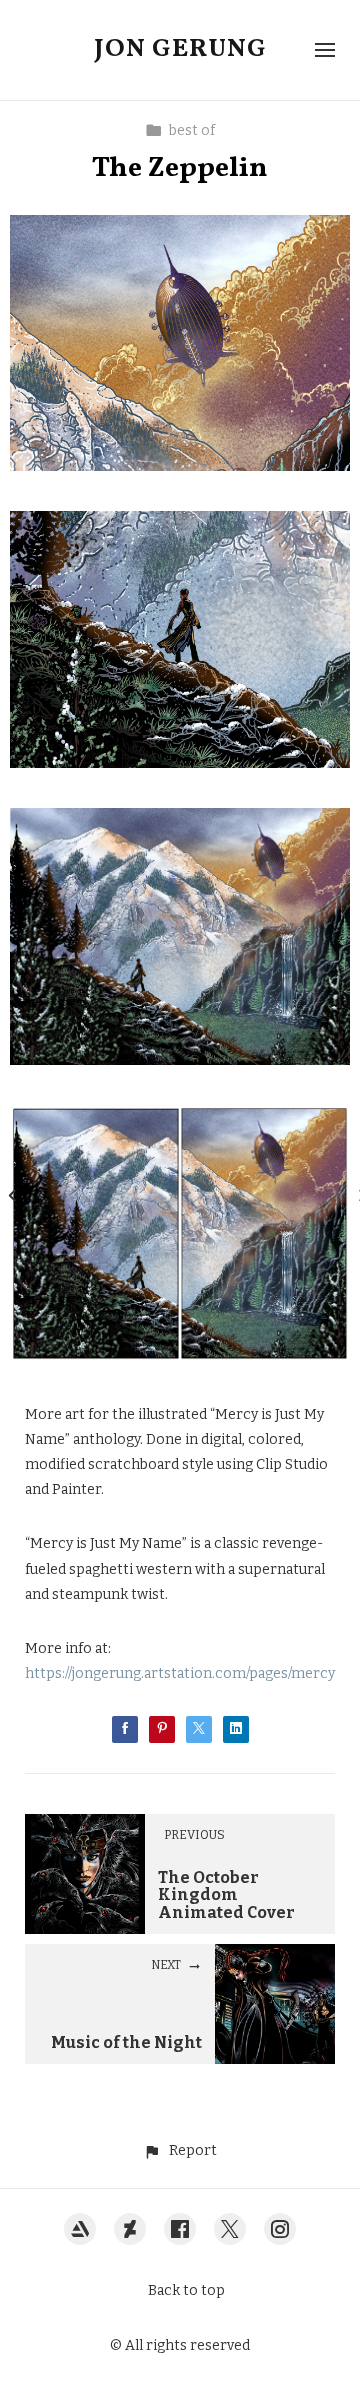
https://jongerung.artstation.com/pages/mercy (180, 1673)
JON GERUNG (180, 49)
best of (192, 130)
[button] (179, 2150)
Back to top (186, 2290)
